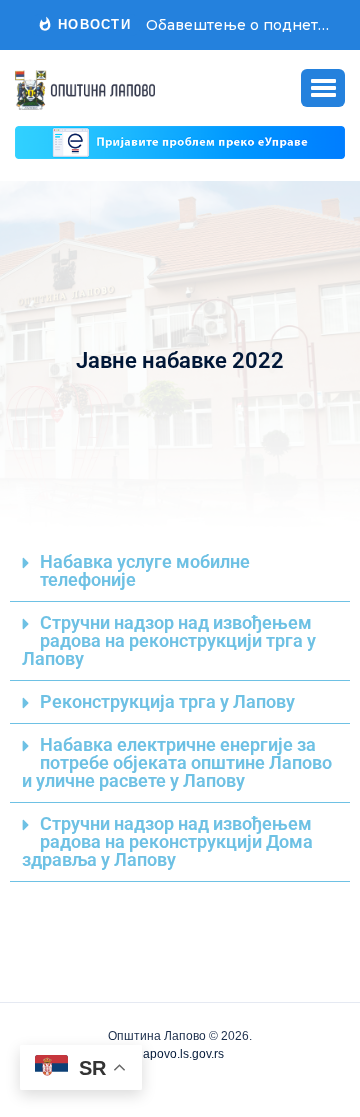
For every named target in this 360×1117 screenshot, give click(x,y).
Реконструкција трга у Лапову (167, 702)
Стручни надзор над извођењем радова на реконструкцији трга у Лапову (169, 641)
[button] (323, 88)
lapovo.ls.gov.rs (180, 1054)
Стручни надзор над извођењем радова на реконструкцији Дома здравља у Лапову (167, 842)
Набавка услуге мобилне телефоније (145, 571)
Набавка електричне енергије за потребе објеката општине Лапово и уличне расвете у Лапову (177, 763)
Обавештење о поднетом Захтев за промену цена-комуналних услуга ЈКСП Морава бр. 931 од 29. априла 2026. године (238, 25)
